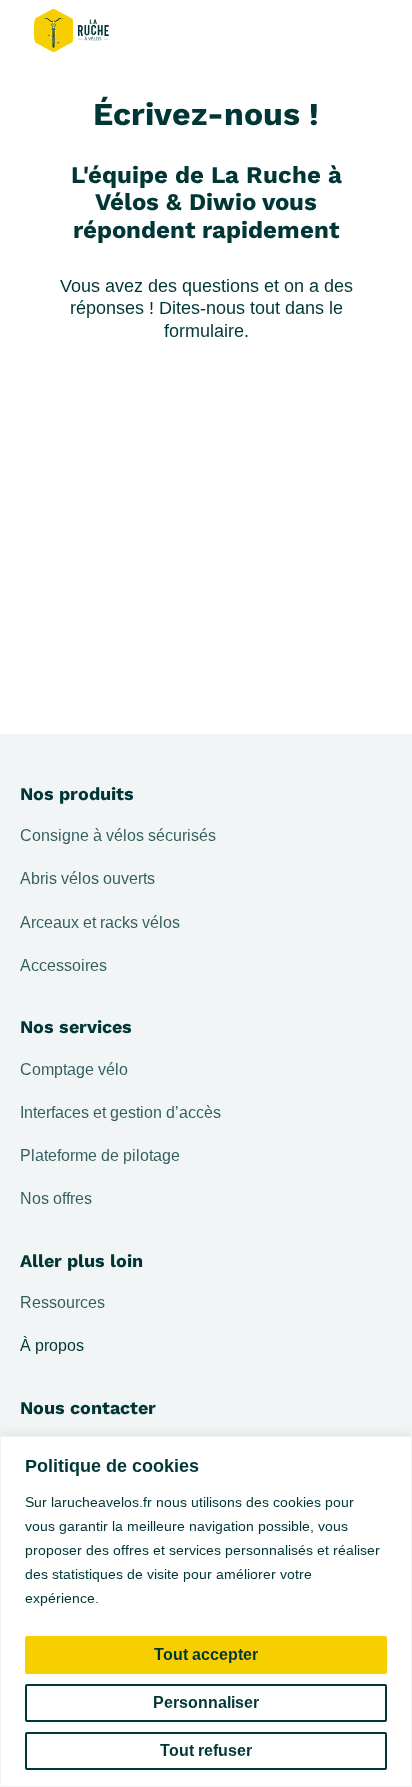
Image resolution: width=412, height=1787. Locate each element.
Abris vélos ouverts (87, 878)
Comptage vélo (74, 1069)
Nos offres (56, 1198)
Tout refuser (206, 1750)
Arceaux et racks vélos (100, 922)
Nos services (76, 1026)
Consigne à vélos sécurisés (118, 835)
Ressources (62, 1302)
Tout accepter (206, 1654)
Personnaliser (206, 1702)
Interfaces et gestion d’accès (120, 1112)
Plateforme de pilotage (100, 1155)
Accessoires (63, 965)
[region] (206, 1611)
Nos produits (77, 793)
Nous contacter (88, 1407)
